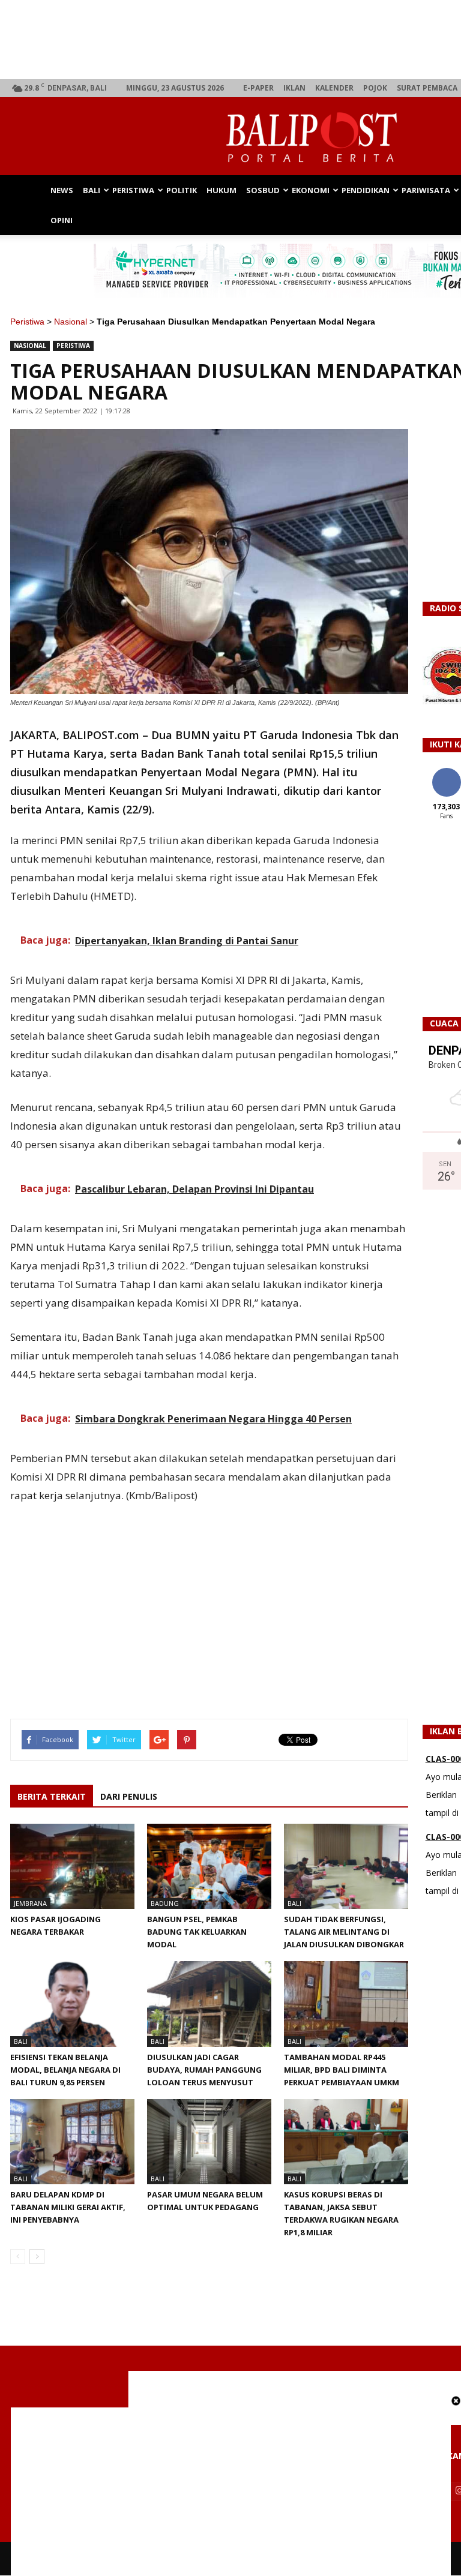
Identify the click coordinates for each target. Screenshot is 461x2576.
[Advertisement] (231, 2491)
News (62, 190)
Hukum (221, 190)
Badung (165, 1903)
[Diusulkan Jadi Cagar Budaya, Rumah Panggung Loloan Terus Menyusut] (209, 2004)
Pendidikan (366, 190)
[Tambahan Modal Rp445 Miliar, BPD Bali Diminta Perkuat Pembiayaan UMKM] (346, 2004)
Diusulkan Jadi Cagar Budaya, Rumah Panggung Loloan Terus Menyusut (204, 2070)
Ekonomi (311, 190)
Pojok (375, 88)
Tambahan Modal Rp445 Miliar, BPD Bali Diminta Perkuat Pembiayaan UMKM (342, 2070)
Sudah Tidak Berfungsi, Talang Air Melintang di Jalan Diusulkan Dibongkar (344, 1932)
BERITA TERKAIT (52, 1796)
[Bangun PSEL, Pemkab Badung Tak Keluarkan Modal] (209, 1866)
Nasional (71, 322)
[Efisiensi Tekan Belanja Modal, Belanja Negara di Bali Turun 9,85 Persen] (72, 2004)
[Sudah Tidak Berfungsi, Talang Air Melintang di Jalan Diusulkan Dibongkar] (346, 1866)
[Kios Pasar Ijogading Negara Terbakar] (72, 1866)
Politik (182, 190)
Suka (446, 772)
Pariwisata (426, 190)
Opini (62, 220)
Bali (92, 190)
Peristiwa (133, 190)
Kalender (334, 88)
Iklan (294, 88)
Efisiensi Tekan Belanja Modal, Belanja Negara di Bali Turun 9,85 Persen (65, 2070)
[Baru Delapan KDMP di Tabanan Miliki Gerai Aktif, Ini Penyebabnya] (72, 2142)
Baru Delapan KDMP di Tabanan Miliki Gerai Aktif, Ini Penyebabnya (68, 2207)
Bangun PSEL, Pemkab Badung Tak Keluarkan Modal (197, 1932)
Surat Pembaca (427, 88)
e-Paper (258, 88)
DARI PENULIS (129, 1796)
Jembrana (30, 1903)
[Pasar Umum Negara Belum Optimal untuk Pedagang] (209, 2142)
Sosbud (263, 190)
